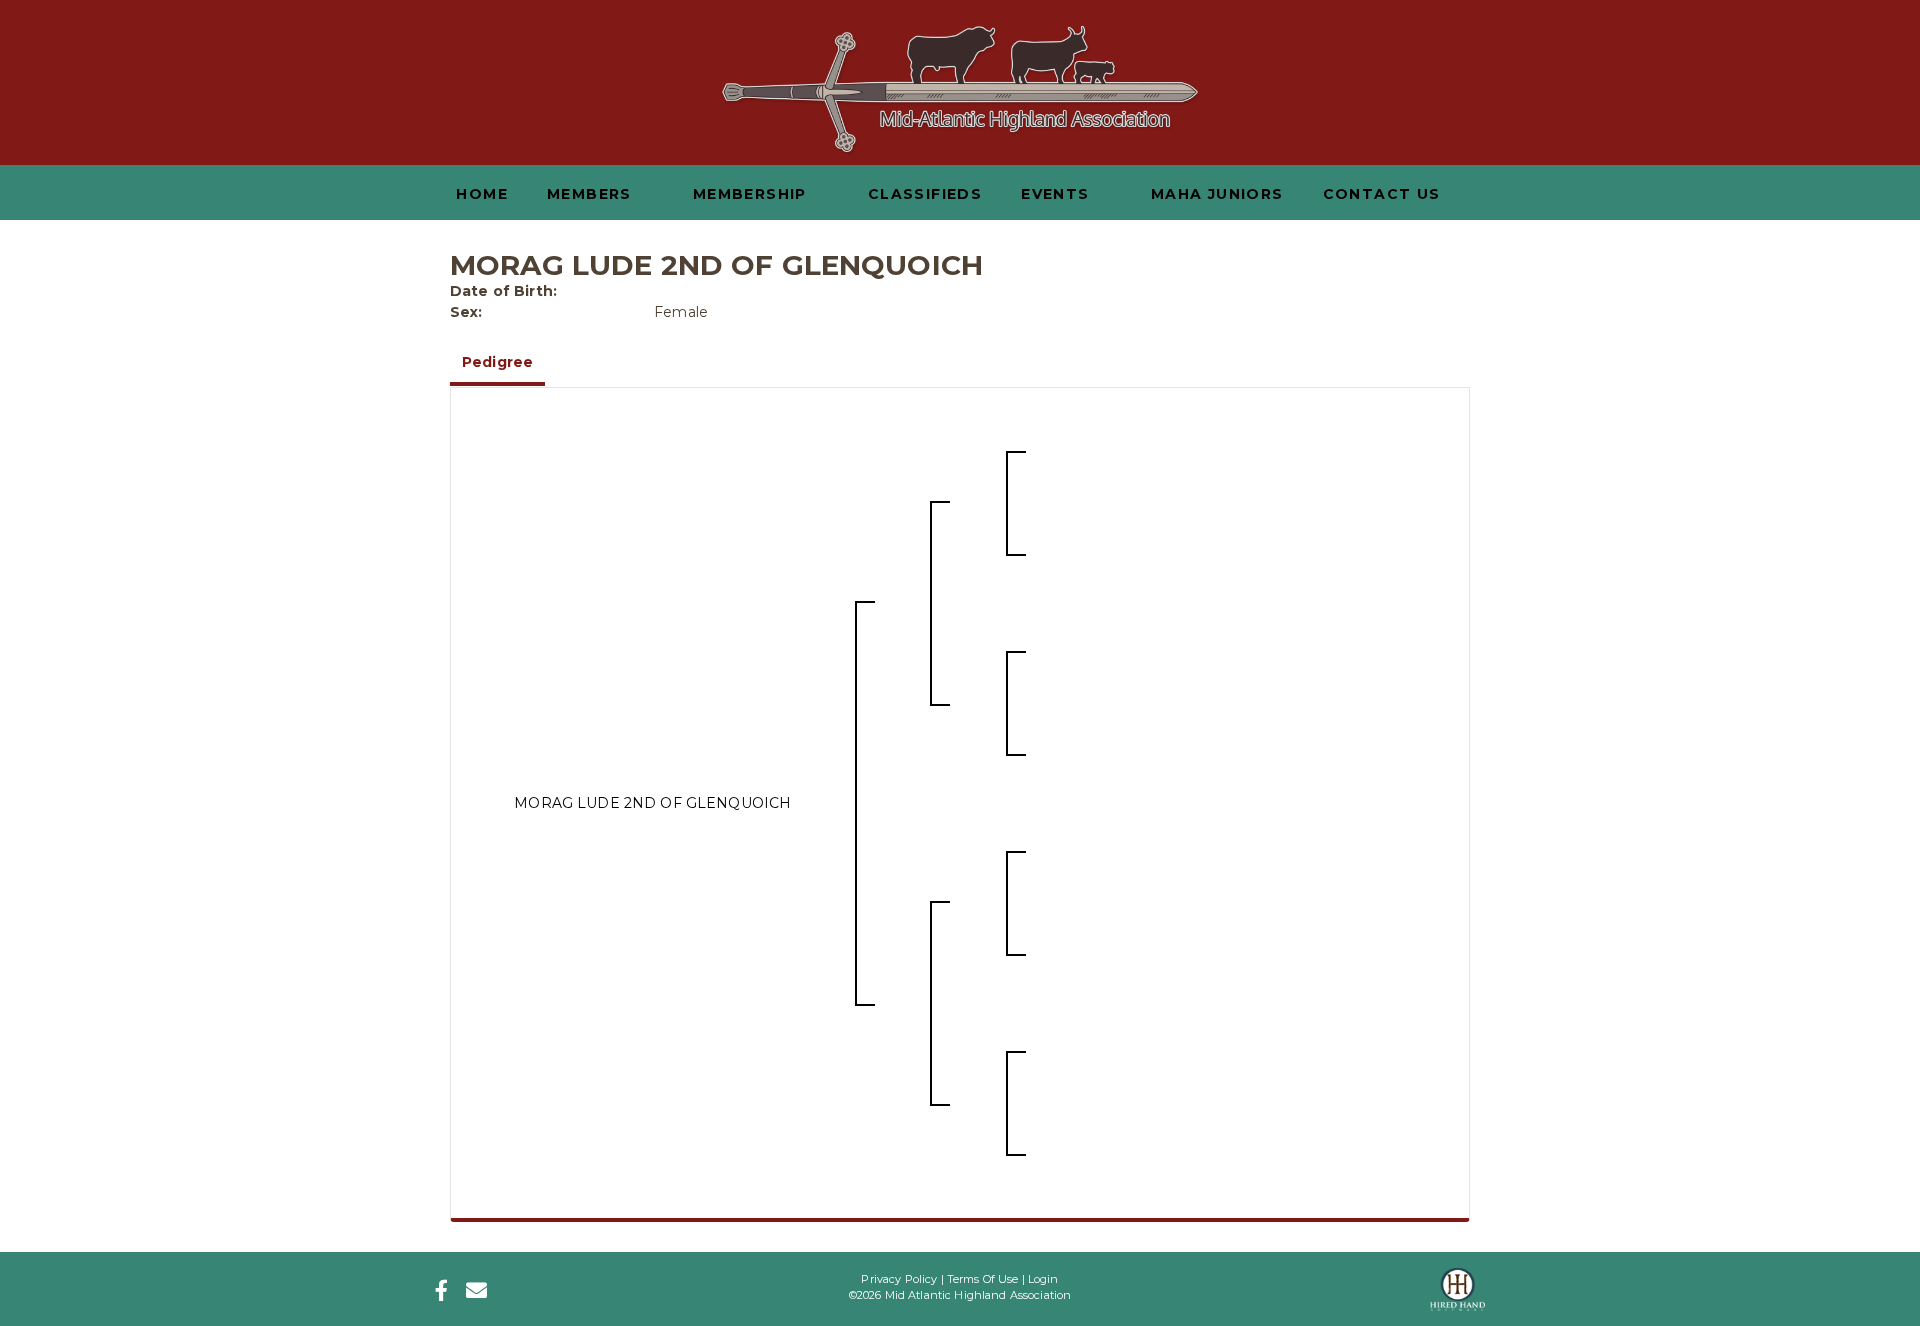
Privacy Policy (899, 1279)
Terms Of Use (983, 1279)
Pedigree (497, 362)
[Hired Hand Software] (1457, 1283)
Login (1043, 1279)
